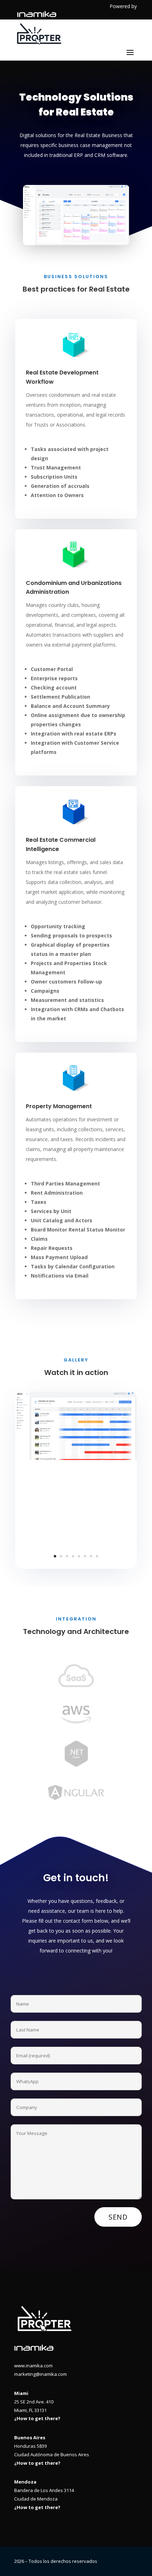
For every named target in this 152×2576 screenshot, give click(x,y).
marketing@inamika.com (40, 2374)
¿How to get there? (37, 2418)
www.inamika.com (33, 2366)
